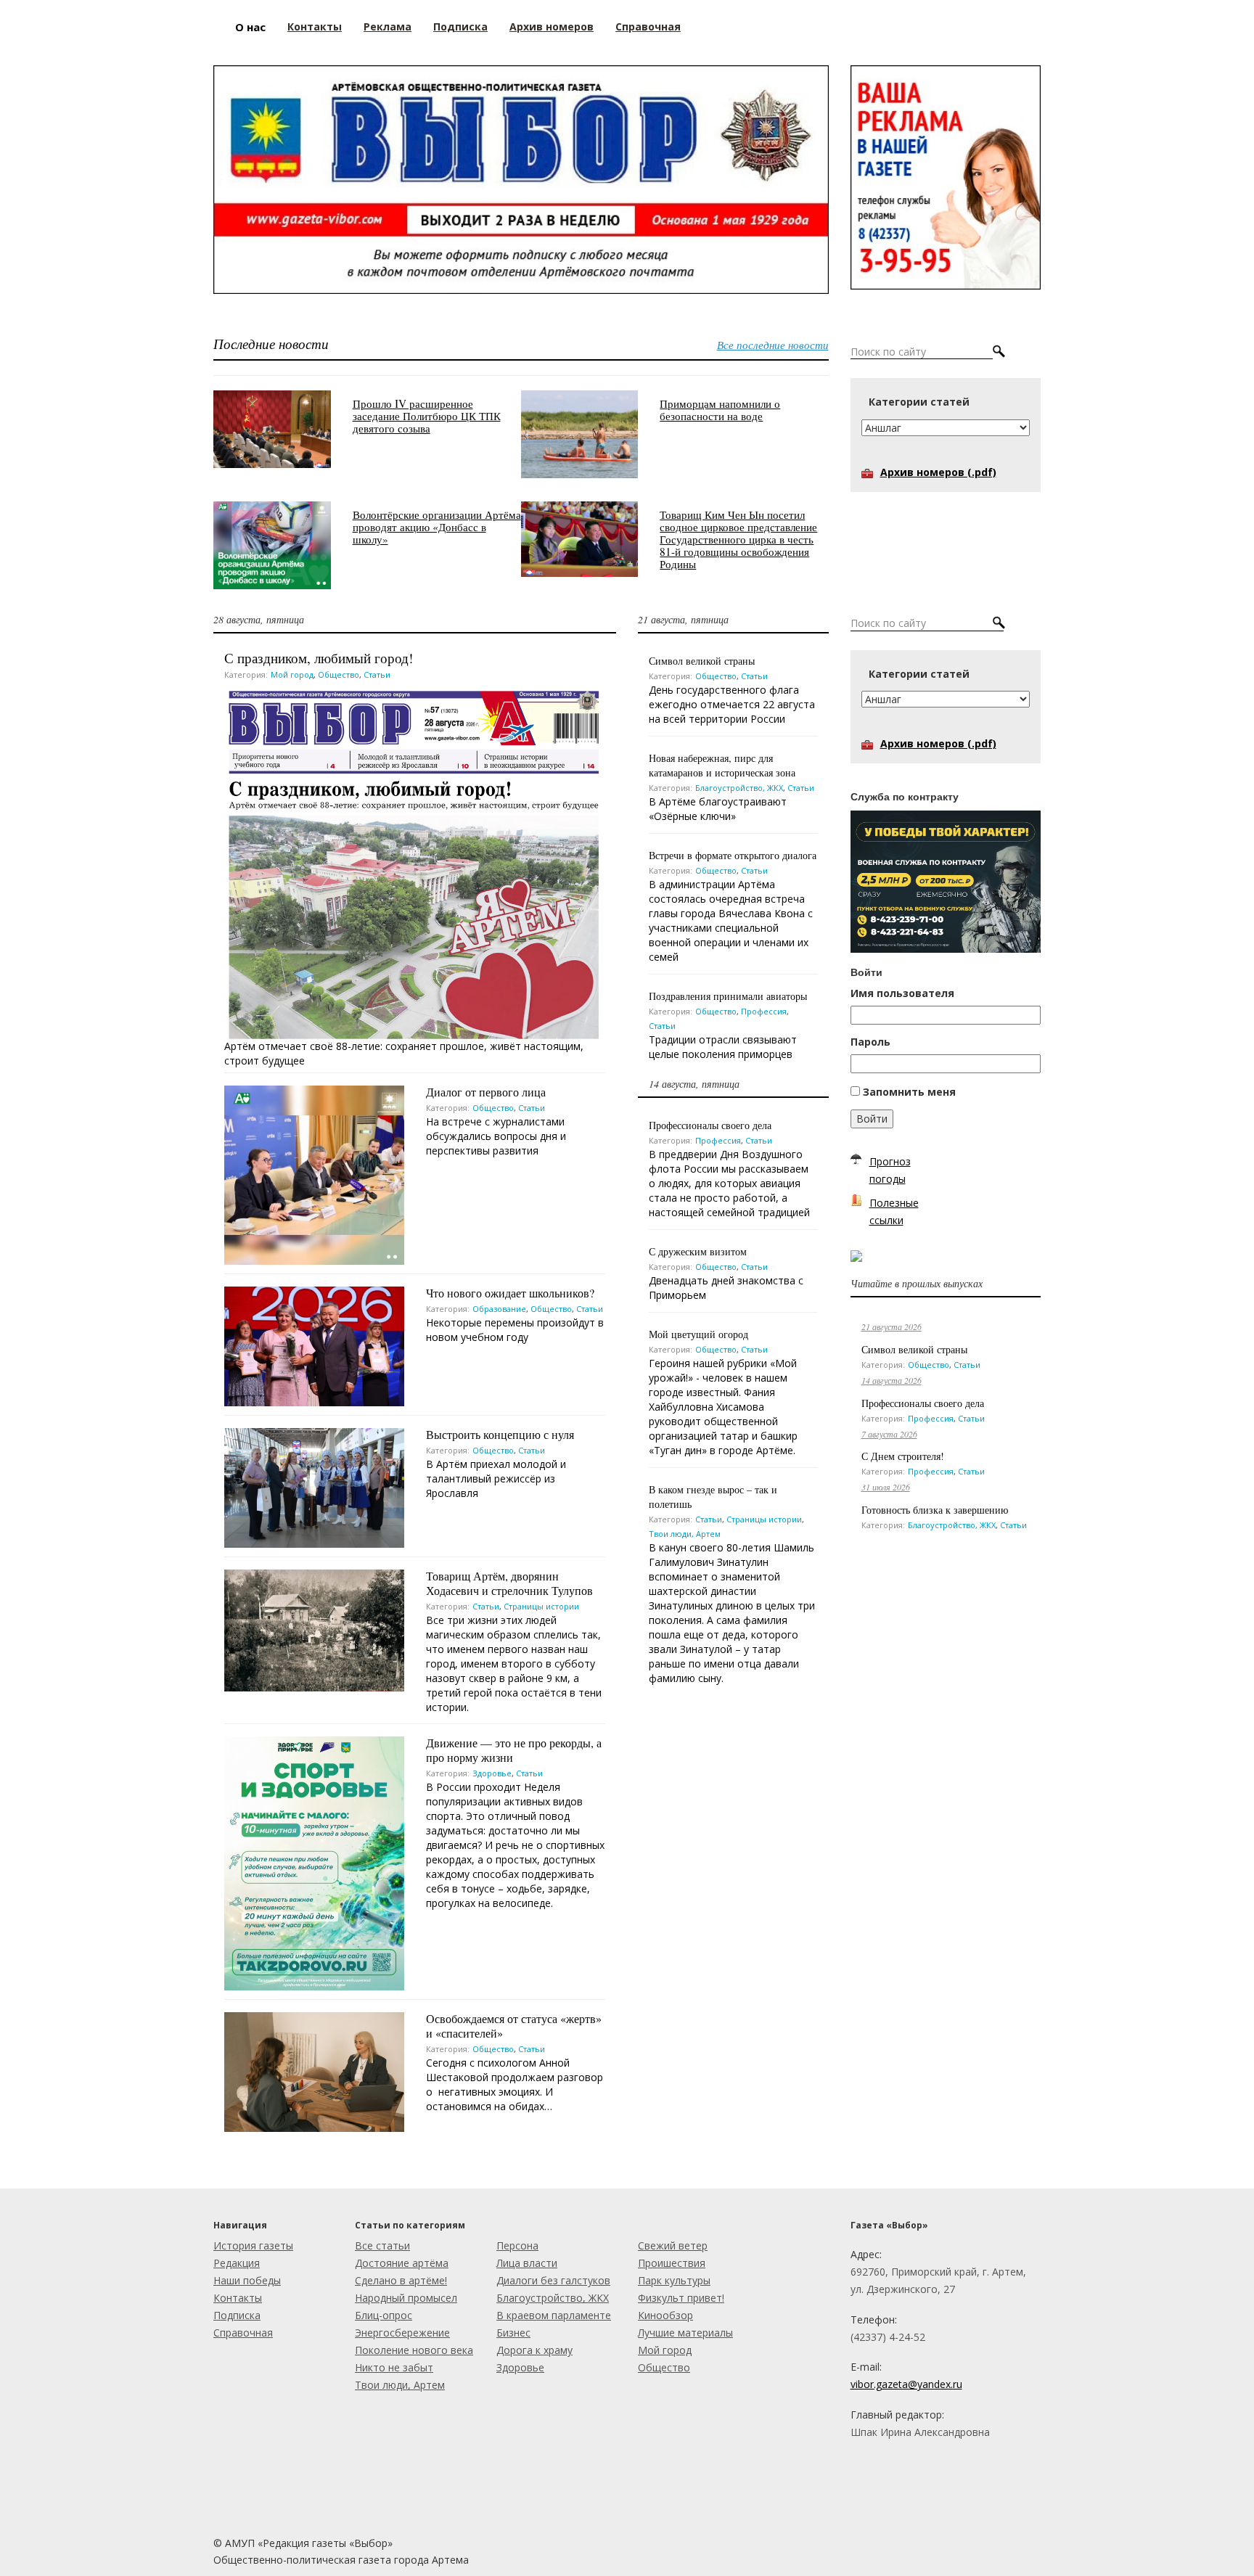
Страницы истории (541, 1606)
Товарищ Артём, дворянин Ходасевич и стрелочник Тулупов (509, 1583)
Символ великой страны (702, 661)
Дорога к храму (534, 2350)
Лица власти (527, 2263)
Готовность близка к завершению (935, 1510)
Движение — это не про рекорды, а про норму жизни (514, 1750)
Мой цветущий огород (698, 1334)
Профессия (764, 1011)
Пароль (870, 1042)
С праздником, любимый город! (319, 658)
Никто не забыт (394, 2367)
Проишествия (672, 2263)
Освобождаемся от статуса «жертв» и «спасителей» (514, 2026)
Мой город (292, 674)
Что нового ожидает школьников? (510, 1293)
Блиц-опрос (384, 2315)
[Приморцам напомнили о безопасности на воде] (580, 433)
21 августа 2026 (892, 1326)
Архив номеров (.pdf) (938, 472)
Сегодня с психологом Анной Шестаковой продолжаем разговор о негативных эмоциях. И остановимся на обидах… (515, 2084)
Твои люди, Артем (685, 1534)
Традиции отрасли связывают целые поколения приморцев (723, 1047)
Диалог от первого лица (486, 1092)
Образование (499, 1309)
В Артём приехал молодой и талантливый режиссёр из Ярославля (496, 1478)
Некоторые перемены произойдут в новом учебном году (515, 1330)
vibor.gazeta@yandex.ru (906, 2384)
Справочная (243, 2333)
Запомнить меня (909, 1092)
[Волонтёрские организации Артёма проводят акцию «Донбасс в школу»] (272, 544)
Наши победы (247, 2280)
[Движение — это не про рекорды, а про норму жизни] (314, 1862)
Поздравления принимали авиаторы (728, 996)
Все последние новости (773, 345)
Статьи (377, 674)
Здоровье (492, 1773)
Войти (872, 1119)
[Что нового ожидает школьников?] (314, 1345)
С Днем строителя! (903, 1456)
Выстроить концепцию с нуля (500, 1434)
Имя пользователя (902, 993)
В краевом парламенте (554, 2315)
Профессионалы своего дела (710, 1125)
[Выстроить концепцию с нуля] (314, 1486)
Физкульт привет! (681, 2298)
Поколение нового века (414, 2350)
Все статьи (382, 2245)
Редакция (237, 2263)
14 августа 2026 (892, 1380)
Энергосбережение (402, 2333)
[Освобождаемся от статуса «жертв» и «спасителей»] (314, 2071)
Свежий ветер (673, 2245)
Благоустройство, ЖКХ (739, 788)
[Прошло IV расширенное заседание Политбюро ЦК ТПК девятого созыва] (272, 428)
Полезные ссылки (894, 1211)
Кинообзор (665, 2315)
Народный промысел (406, 2298)
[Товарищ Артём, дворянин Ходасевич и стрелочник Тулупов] (314, 1629)
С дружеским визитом (698, 1251)
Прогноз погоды (890, 1170)
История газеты (253, 2245)
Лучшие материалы (685, 2333)
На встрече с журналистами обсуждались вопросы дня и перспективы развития (496, 1136)
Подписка (237, 2315)
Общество (339, 674)
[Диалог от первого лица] (314, 1174)
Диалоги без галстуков (553, 2280)
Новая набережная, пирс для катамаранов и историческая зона (722, 765)
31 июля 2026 (886, 1487)
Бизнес (513, 2333)
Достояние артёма (402, 2263)
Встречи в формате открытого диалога (733, 855)
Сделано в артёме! (401, 2280)
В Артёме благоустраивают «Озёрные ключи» (718, 809)
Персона (517, 2245)
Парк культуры (674, 2280)
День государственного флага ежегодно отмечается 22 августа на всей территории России (732, 704)
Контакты (238, 2298)
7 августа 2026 (889, 1434)
